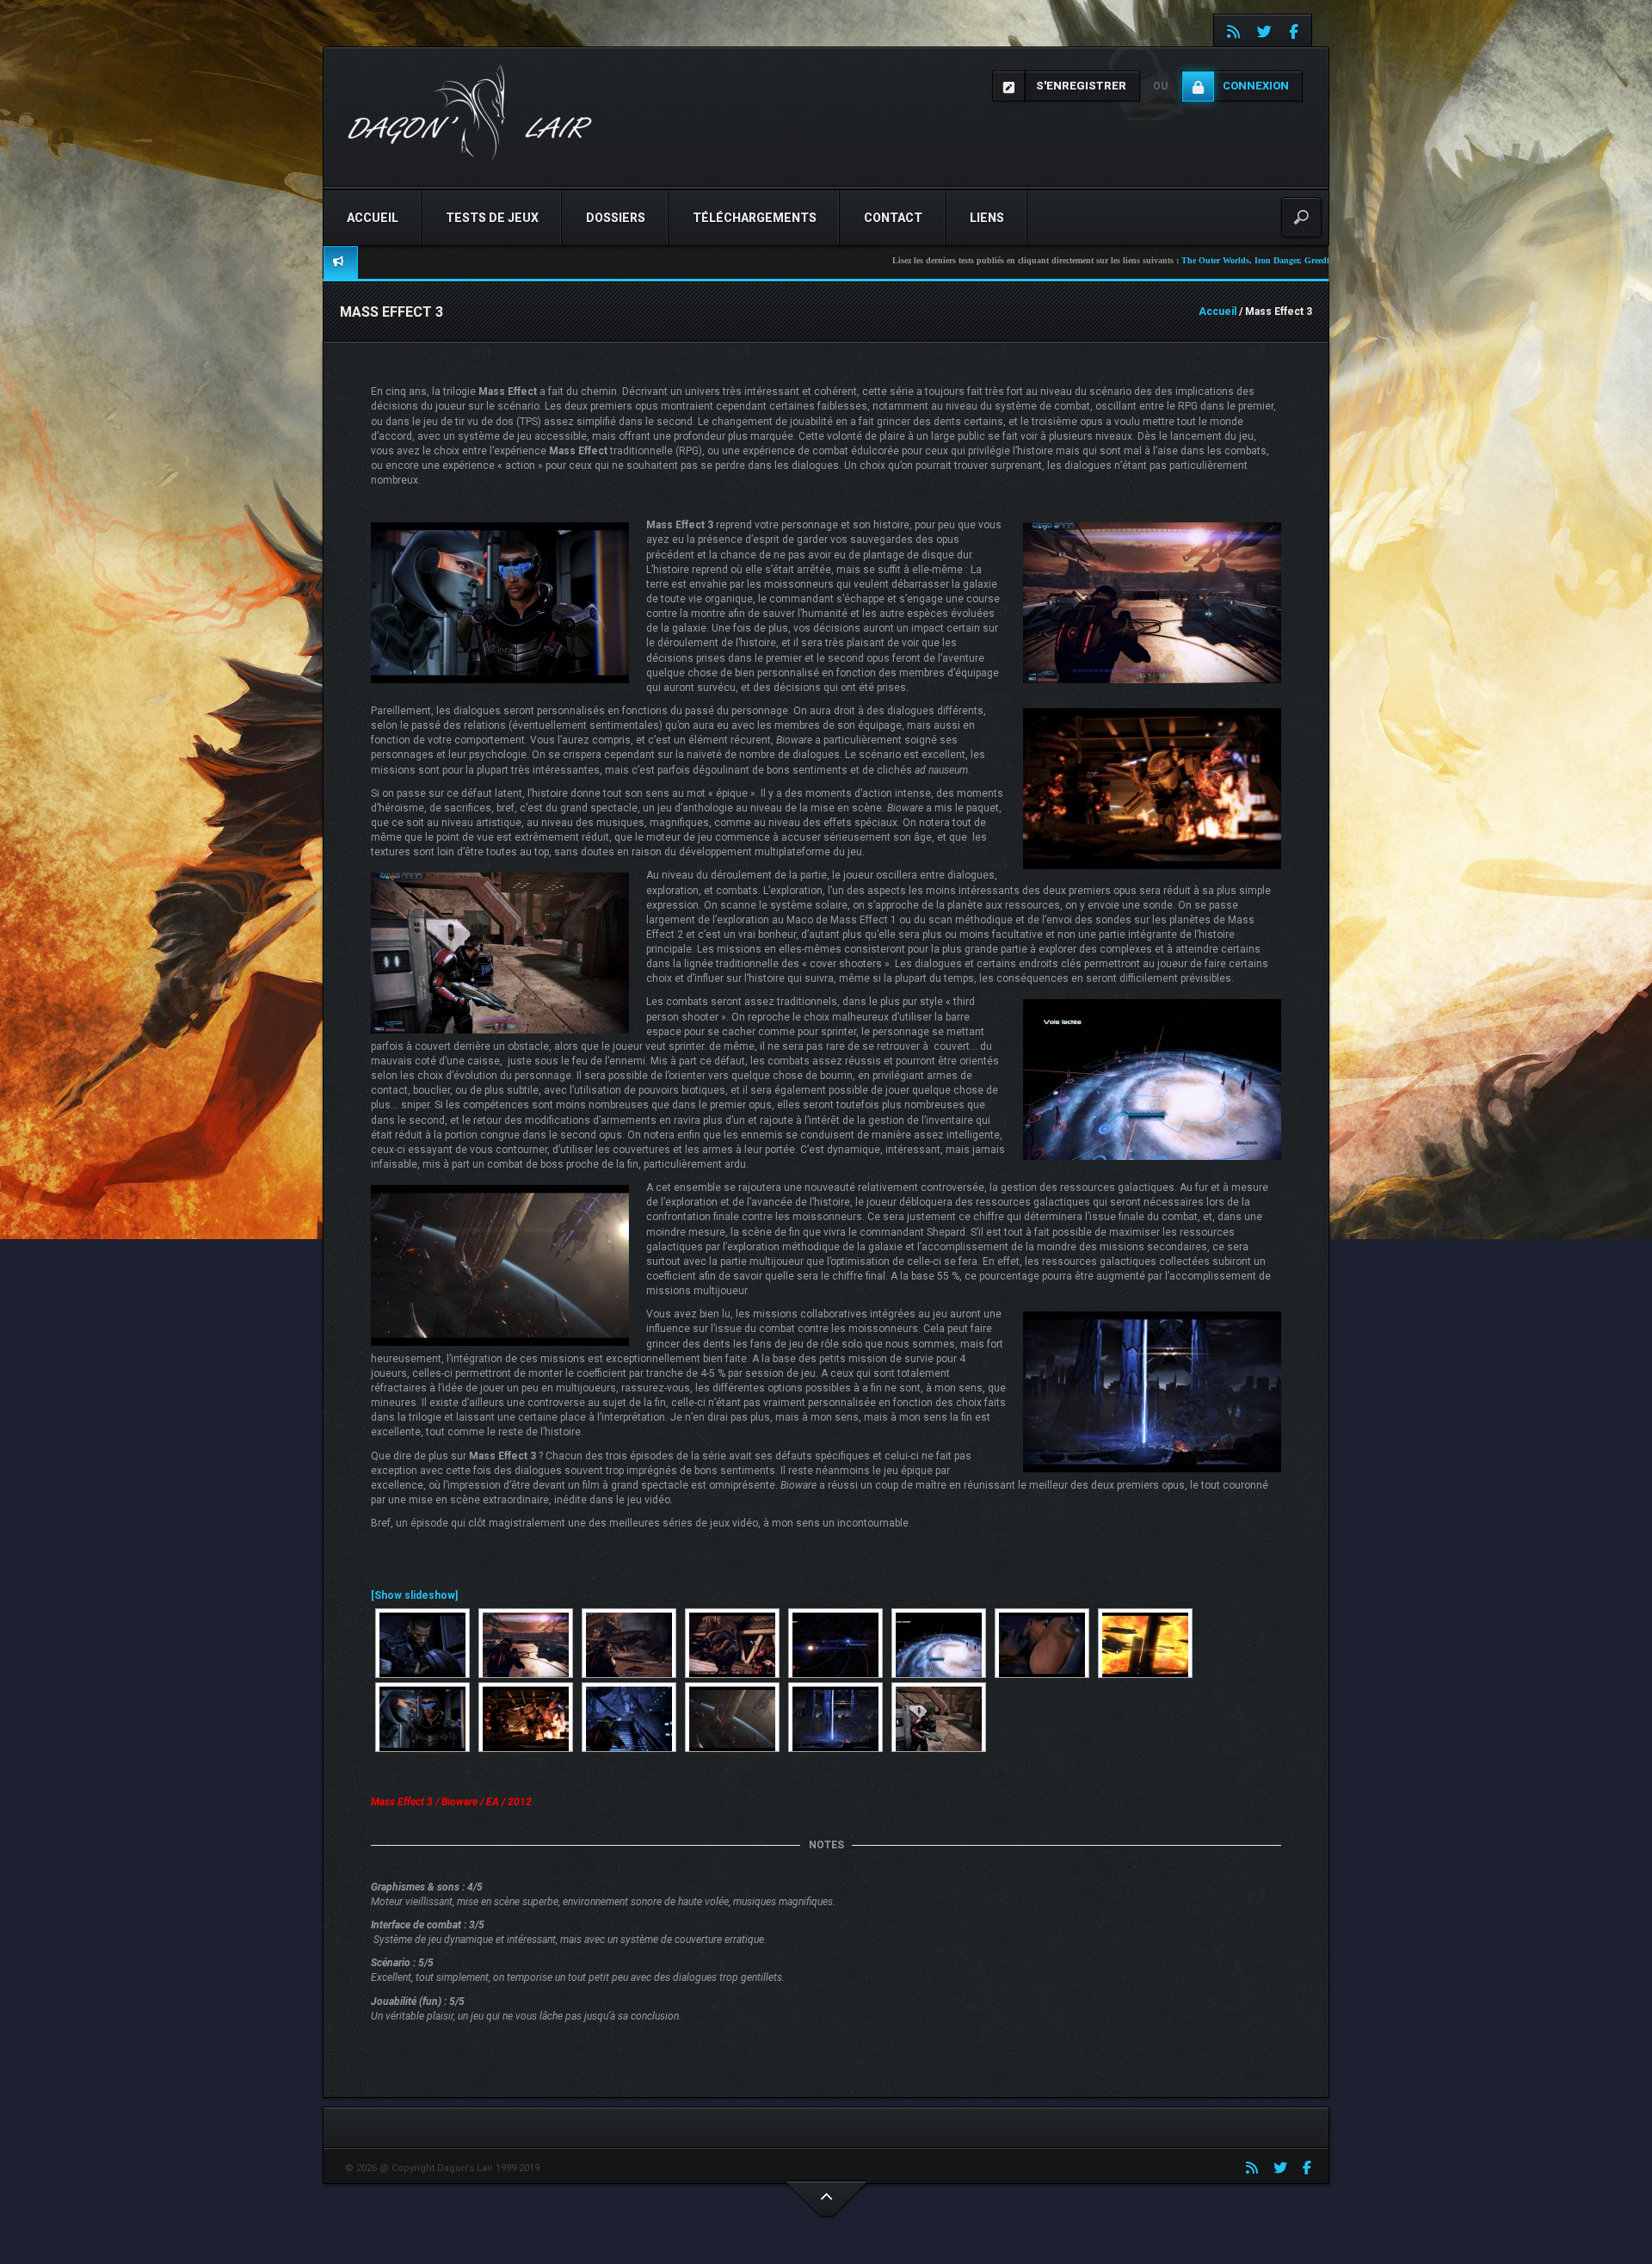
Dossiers (616, 218)
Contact (893, 218)
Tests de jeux (492, 218)
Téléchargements (755, 218)
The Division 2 (1307, 260)
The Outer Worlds (1078, 260)
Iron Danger (1139, 260)
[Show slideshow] (414, 1595)
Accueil (373, 218)
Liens (987, 218)
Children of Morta (1240, 260)
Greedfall (1184, 260)
